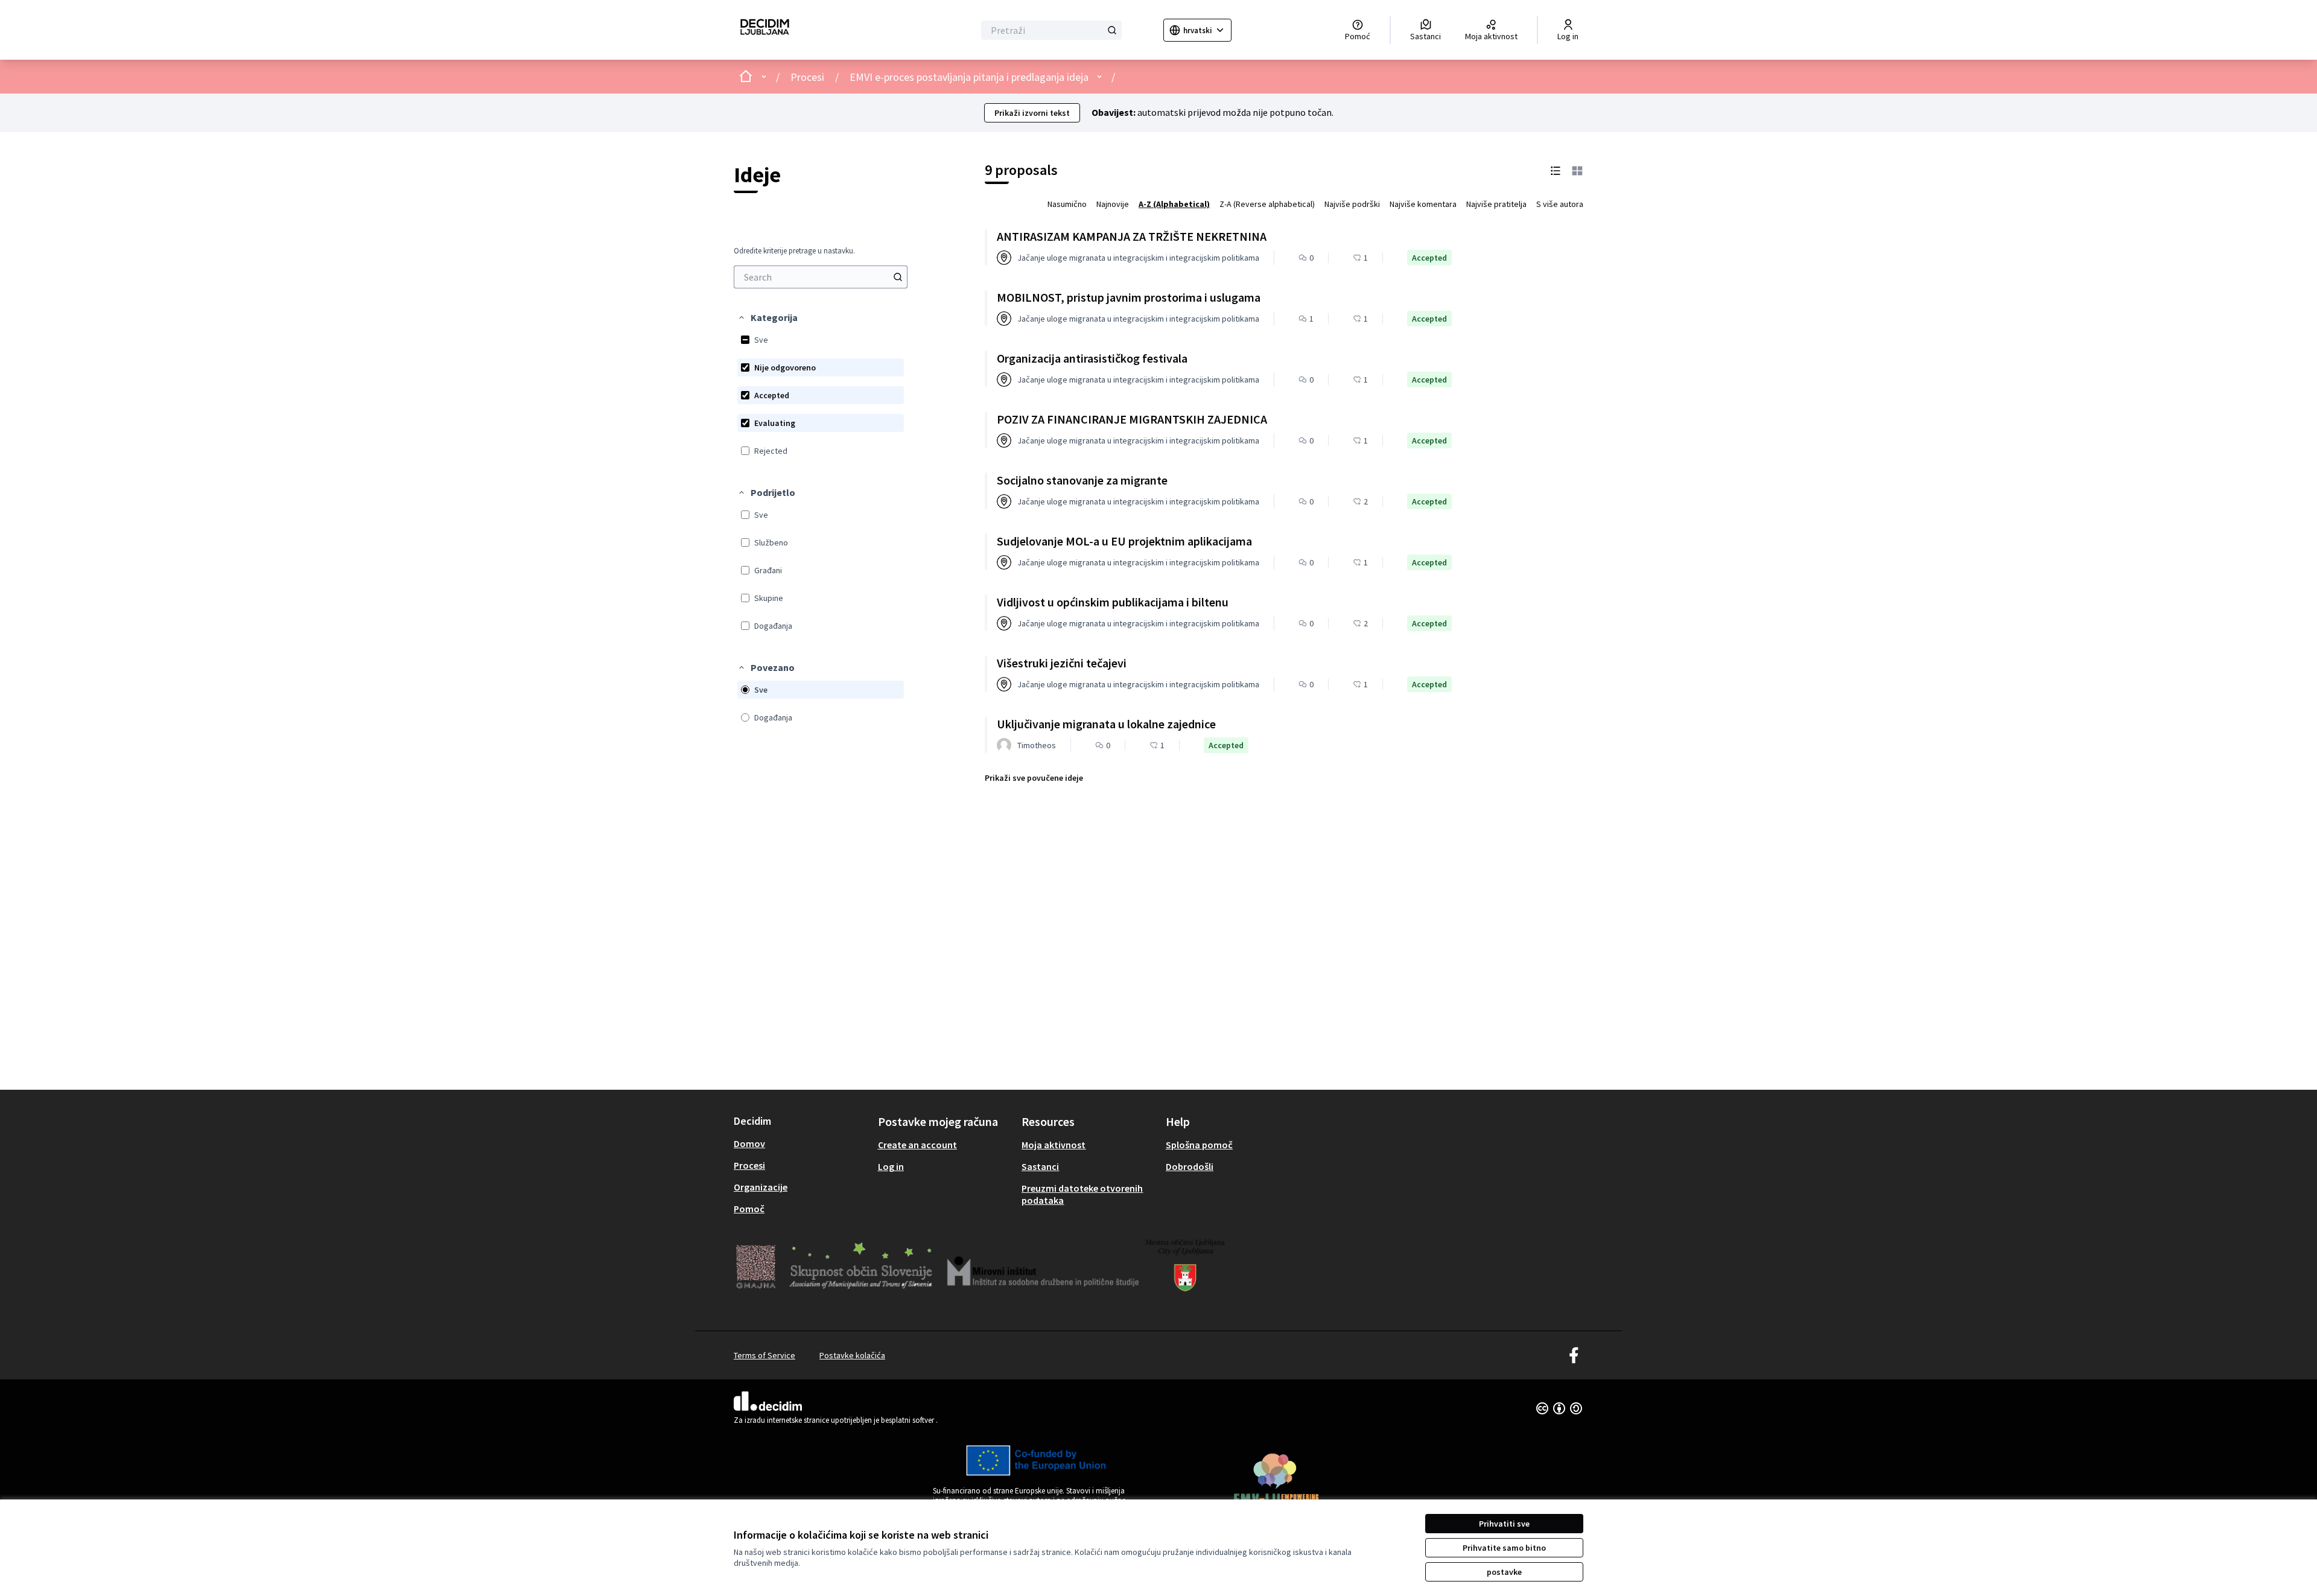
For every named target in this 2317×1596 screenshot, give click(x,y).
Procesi (807, 77)
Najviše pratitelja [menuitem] (1496, 204)
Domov (749, 1143)
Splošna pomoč (1199, 1145)
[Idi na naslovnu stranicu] (765, 30)
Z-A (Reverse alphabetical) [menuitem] (1267, 204)
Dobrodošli (1190, 1166)
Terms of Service (764, 1355)
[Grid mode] (1577, 170)
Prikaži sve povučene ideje (1034, 778)
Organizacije (761, 1187)
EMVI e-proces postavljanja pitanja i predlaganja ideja (969, 77)
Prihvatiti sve (1504, 1524)
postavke (1504, 1572)
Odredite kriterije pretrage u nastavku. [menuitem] (794, 251)
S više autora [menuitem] (1560, 204)
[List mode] (1556, 170)
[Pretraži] (1112, 30)
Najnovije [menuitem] (1113, 204)
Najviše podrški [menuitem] (1352, 204)
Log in (891, 1166)
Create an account (917, 1145)
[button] (768, 317)
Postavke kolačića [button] (852, 1355)
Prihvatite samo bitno (1504, 1548)
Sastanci (1040, 1166)
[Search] (898, 277)
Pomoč (749, 1209)
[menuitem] (821, 277)
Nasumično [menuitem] (1067, 204)
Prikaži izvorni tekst (1032, 113)
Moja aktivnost (1054, 1145)
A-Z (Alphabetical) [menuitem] (1174, 204)
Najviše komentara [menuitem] (1423, 204)
